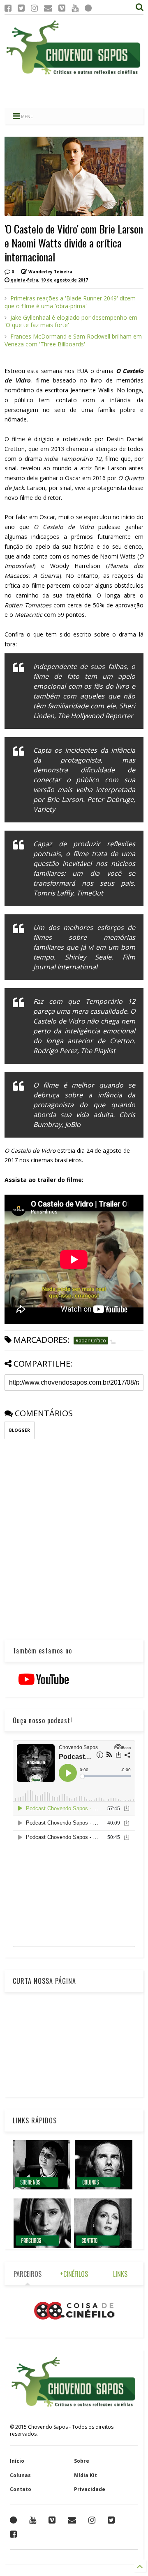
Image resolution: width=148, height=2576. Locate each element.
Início (17, 2461)
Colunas (20, 2475)
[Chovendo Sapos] (74, 75)
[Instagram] (34, 8)
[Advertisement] (74, 92)
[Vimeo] (62, 8)
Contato (21, 2489)
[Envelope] (48, 8)
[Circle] (88, 8)
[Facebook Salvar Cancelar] (13, 2534)
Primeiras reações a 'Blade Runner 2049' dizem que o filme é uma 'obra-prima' (70, 302)
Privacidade (90, 2489)
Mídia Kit (86, 2475)
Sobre (82, 2461)
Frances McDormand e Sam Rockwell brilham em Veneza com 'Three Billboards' (73, 340)
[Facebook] (8, 8)
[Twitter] (21, 8)
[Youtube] (75, 8)
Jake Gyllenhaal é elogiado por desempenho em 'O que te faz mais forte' (71, 321)
